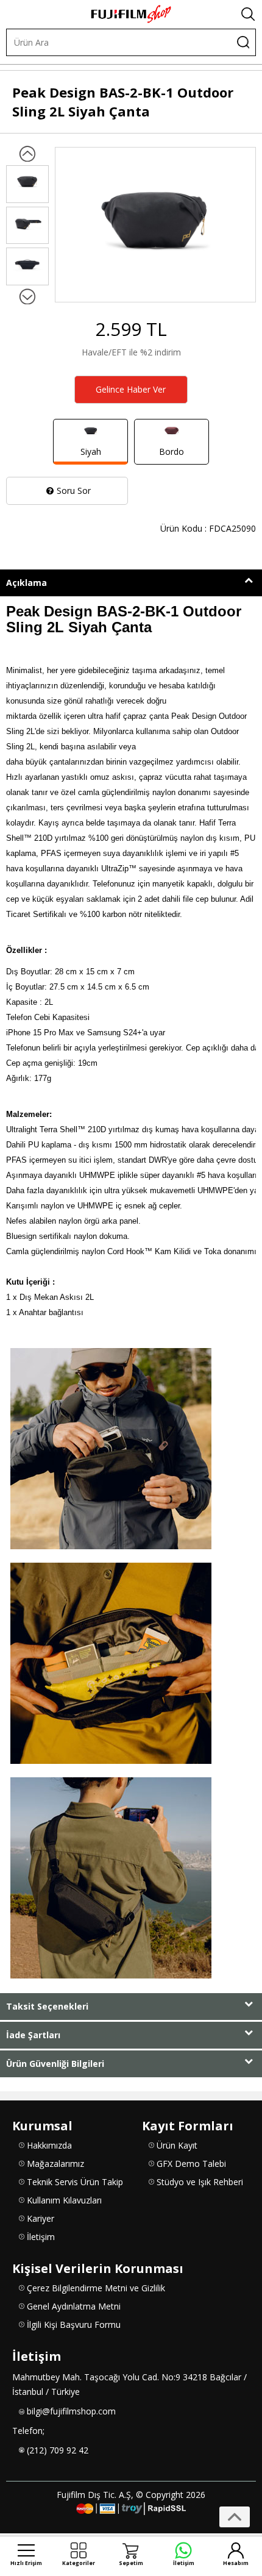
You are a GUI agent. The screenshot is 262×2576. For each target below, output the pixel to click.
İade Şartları (33, 2035)
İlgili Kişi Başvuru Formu (74, 2324)
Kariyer (41, 2218)
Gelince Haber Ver (131, 389)
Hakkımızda (49, 2145)
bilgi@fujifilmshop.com (71, 2411)
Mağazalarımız (55, 2164)
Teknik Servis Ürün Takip (75, 2182)
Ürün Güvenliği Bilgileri (55, 2064)
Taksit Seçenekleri (47, 2006)
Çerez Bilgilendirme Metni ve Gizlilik (96, 2288)
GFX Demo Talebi (191, 2164)
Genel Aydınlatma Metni (74, 2306)
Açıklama (27, 583)
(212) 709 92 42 (58, 2450)
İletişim (41, 2237)
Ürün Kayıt (177, 2145)
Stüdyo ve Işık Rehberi (200, 2182)
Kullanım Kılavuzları (64, 2200)
